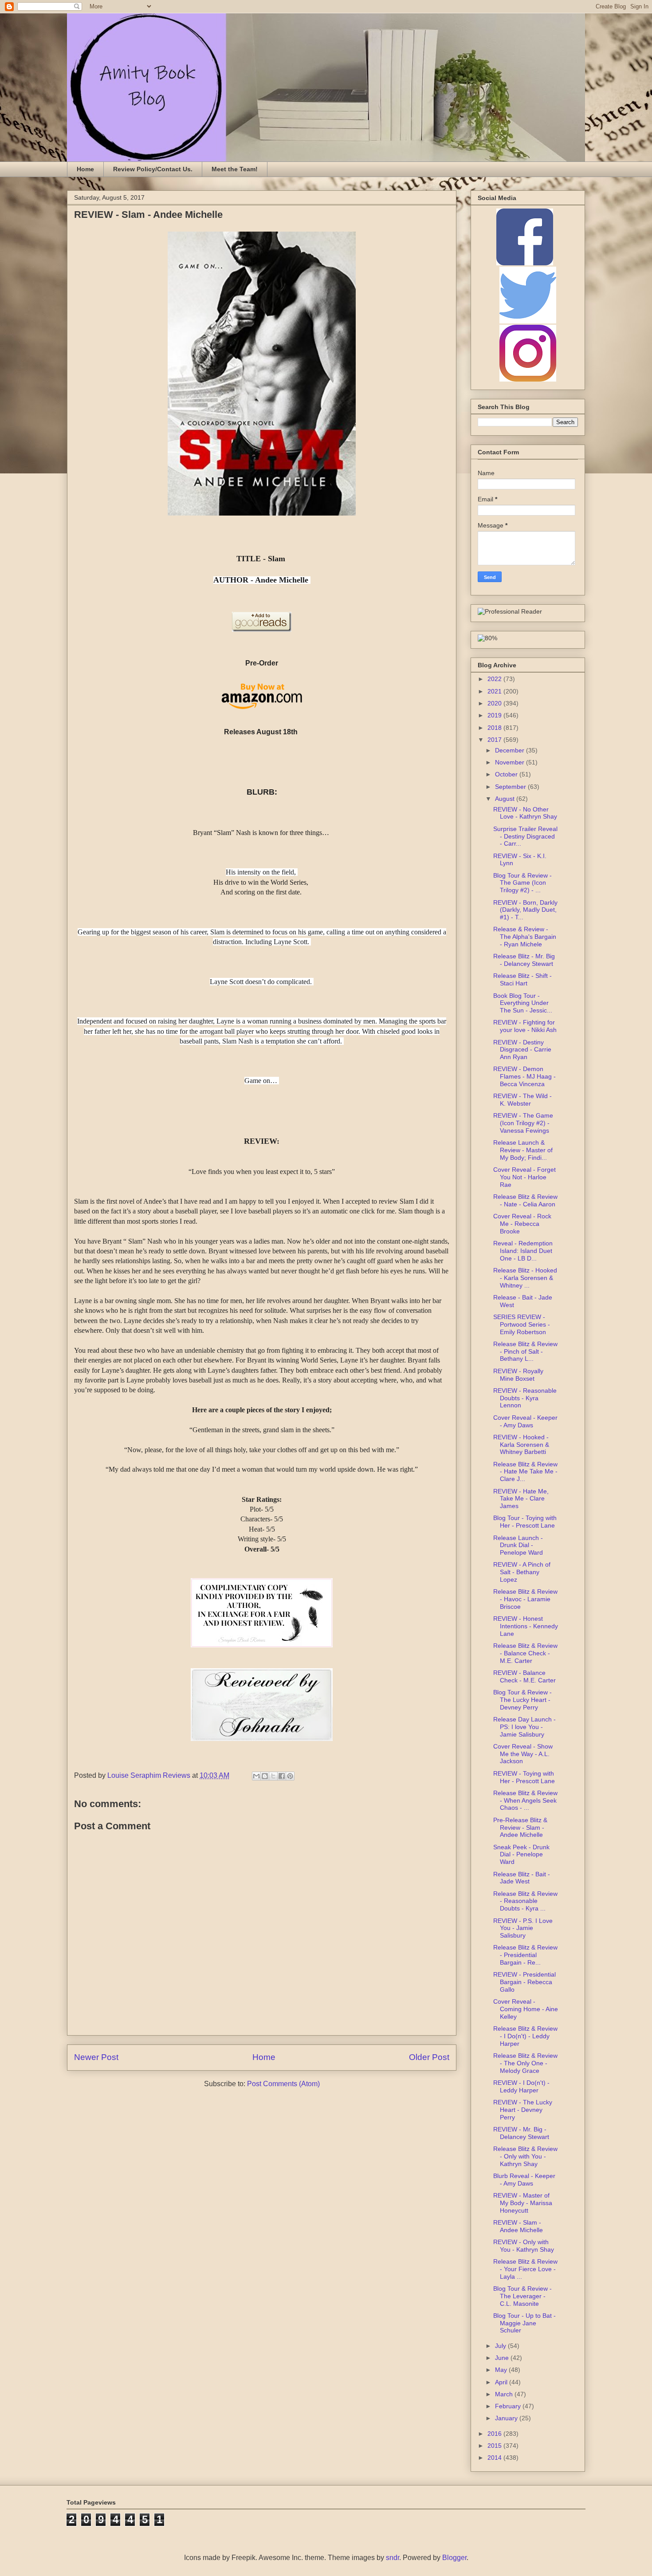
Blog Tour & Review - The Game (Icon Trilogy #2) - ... (522, 883)
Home (85, 169)
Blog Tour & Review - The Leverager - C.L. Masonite (522, 2296)
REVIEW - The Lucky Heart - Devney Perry (523, 2110)
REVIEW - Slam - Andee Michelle (518, 2226)
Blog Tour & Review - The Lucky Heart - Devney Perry (522, 1700)
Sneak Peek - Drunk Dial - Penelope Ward (521, 1855)
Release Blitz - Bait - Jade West (522, 1878)
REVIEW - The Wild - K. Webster (522, 1100)
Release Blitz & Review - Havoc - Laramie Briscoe (525, 1599)
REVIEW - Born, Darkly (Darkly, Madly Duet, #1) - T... (525, 910)
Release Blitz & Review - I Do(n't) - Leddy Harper (525, 2036)
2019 (495, 715)
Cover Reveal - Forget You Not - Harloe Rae (524, 1177)
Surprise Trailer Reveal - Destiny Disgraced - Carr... (525, 836)
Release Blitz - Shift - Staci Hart (522, 979)
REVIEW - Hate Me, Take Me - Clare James (521, 1499)
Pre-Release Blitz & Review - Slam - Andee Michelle (520, 1828)
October (507, 774)
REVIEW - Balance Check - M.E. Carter (524, 1676)
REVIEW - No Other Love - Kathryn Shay (525, 813)
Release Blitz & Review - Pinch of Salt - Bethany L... (525, 1351)
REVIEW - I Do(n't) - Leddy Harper (521, 2086)
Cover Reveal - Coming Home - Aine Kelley (526, 2009)
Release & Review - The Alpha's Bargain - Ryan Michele (525, 937)
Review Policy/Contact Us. (153, 169)
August (506, 799)
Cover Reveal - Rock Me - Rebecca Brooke (522, 1224)
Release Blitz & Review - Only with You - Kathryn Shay (525, 2156)
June (503, 2358)
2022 (495, 679)
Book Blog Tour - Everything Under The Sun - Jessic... (523, 1003)
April (502, 2382)
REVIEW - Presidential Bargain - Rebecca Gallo (524, 1982)
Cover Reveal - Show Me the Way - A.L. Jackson (523, 1754)
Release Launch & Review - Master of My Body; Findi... (523, 1150)
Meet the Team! (235, 169)
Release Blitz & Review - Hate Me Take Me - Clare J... (525, 1472)
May (502, 2370)
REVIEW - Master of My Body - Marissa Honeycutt (523, 2203)
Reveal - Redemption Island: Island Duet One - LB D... (523, 1251)
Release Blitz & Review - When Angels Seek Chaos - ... (525, 1800)
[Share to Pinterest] (290, 1776)
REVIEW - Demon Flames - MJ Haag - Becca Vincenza (524, 1076)
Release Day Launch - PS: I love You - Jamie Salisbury (524, 1727)
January (507, 2418)
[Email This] (256, 1776)
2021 (495, 691)
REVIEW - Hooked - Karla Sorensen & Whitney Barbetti (521, 1445)
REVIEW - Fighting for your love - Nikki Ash (525, 1026)
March (505, 2394)
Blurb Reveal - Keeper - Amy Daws (524, 2180)
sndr (393, 2558)
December (511, 750)
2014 (495, 2458)
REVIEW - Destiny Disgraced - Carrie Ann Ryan (522, 1050)
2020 (495, 703)
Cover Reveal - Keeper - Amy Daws (525, 1421)
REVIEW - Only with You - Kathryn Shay (524, 2246)
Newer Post (96, 2057)
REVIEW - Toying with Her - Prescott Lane (524, 1777)
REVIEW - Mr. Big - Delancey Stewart (521, 2133)
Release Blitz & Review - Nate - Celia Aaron (525, 1200)
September (511, 787)
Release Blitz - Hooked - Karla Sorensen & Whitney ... (525, 1278)
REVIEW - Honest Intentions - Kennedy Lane (526, 1626)
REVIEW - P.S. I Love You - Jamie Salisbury (523, 1928)
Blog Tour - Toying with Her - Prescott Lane (525, 1522)
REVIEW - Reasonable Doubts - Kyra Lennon (525, 1398)
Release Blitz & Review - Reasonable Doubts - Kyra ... (525, 1901)
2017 (495, 740)
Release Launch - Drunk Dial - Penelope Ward (518, 1545)
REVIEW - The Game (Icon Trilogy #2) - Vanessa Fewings (523, 1123)
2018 (495, 728)
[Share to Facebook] (282, 1776)
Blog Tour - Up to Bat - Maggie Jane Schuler (524, 2323)
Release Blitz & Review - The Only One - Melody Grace (525, 2063)
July (501, 2346)
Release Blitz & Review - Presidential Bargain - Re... (525, 1955)
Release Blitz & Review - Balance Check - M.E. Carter (525, 1653)
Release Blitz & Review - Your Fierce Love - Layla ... (525, 2269)
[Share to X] (273, 1776)
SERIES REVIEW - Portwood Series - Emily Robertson (522, 1324)
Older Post (429, 2057)
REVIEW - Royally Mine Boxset (518, 1375)
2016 (495, 2434)
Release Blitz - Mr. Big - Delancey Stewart (524, 960)
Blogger (454, 2558)
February (509, 2406)
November (511, 762)
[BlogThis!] (265, 1776)
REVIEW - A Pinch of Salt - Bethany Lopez (522, 1572)
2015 (495, 2446)
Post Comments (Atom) (283, 2084)
